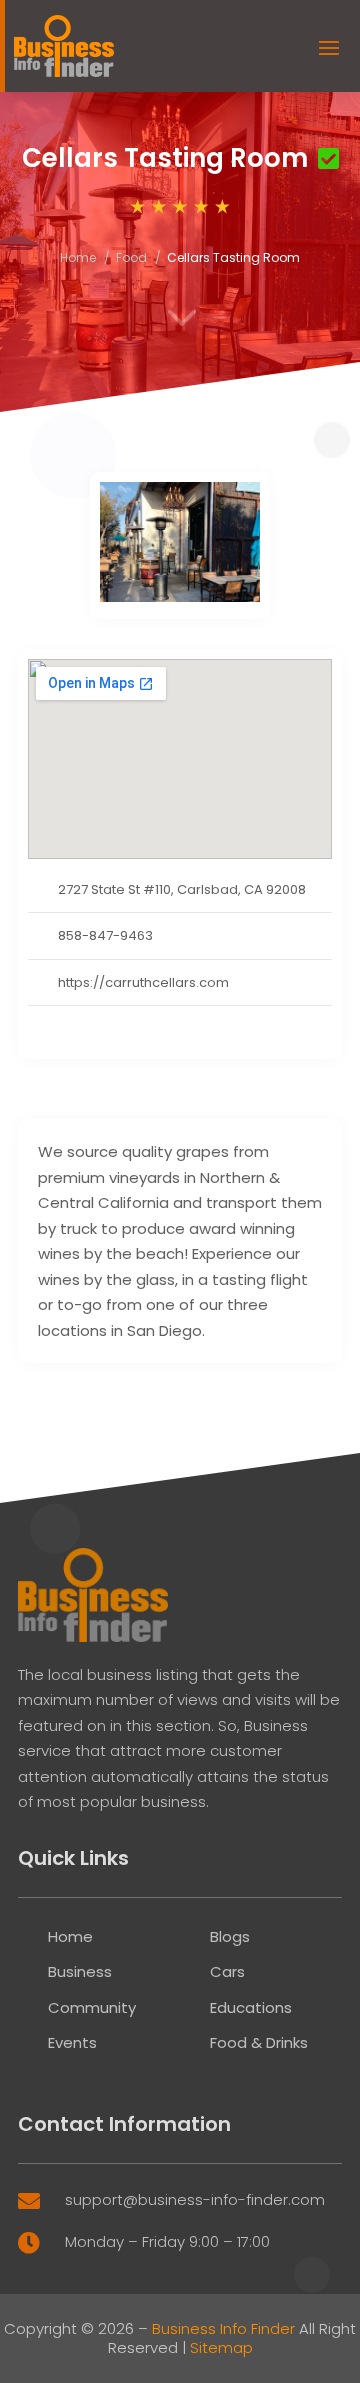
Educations (251, 2007)
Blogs (230, 1936)
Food (131, 257)
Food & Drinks (259, 2042)
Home (78, 257)
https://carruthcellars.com (143, 982)
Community (92, 2007)
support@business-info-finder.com (195, 2199)
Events (72, 2042)
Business (80, 1971)
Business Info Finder (223, 2328)
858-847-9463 (105, 935)
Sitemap (221, 2347)
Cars (227, 1971)
